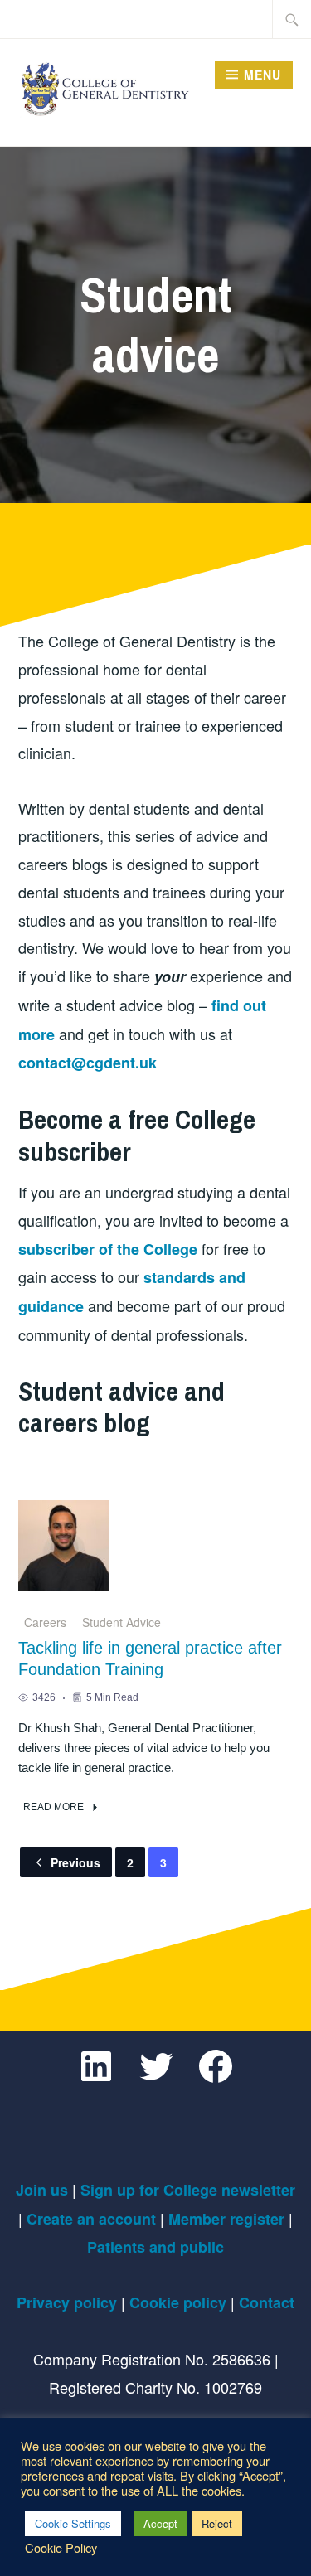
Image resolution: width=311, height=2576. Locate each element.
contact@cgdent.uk (87, 1063)
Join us (42, 2190)
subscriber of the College (108, 1249)
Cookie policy (178, 2302)
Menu (262, 75)
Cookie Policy (61, 2548)
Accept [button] (160, 2523)
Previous (75, 1862)
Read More (53, 1807)
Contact (267, 2302)
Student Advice (121, 1622)
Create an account (91, 2219)
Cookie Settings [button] (73, 2523)
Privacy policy (67, 2302)
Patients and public (155, 2247)
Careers (45, 1622)
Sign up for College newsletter (188, 2190)
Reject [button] (217, 2523)
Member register (226, 2219)
